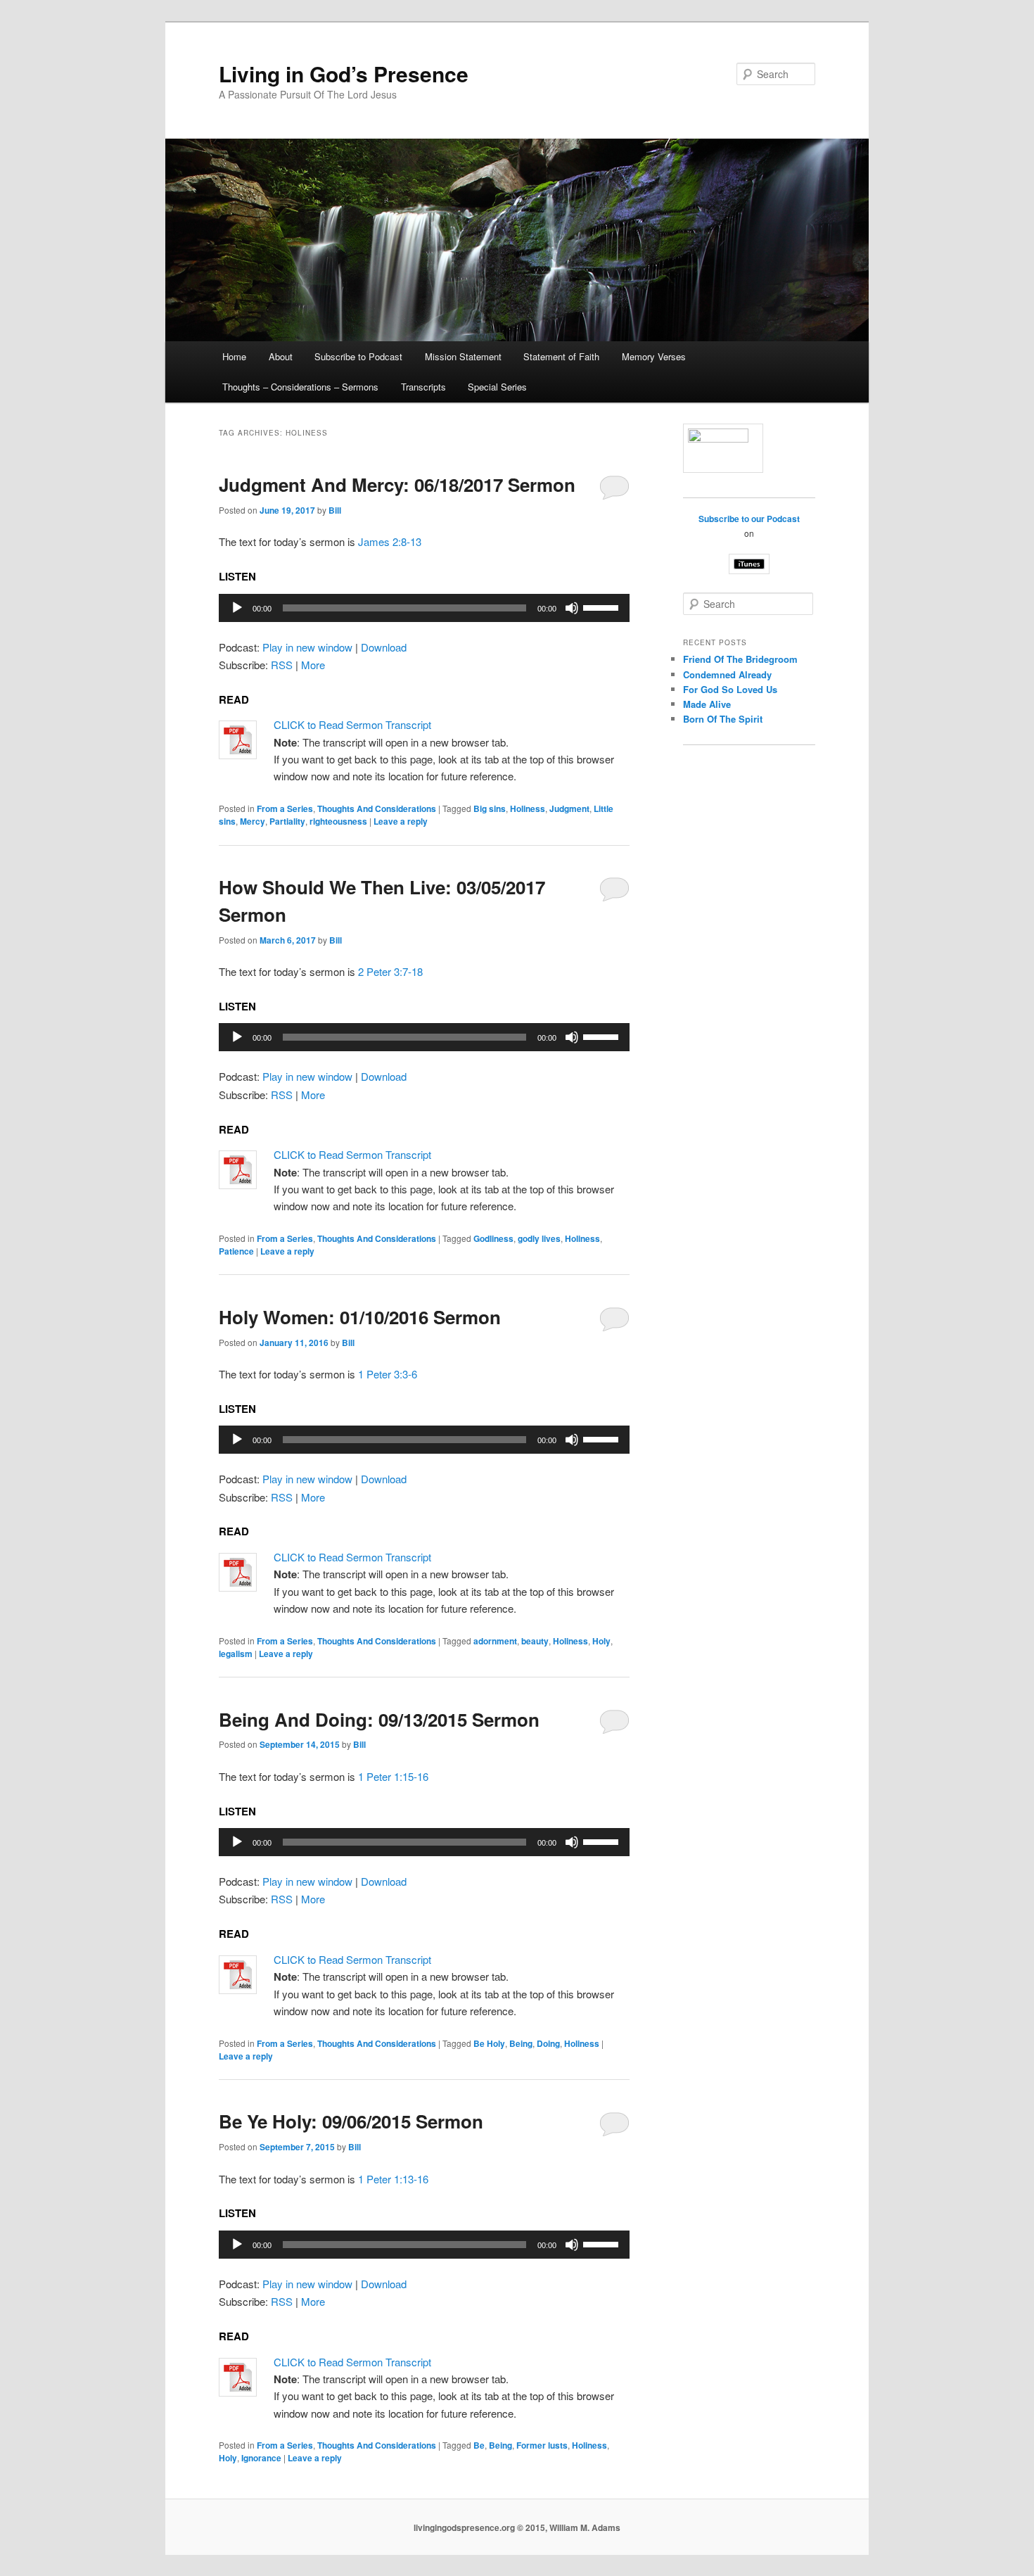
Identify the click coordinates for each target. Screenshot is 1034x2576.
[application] (424, 608)
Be (479, 2445)
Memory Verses (654, 356)
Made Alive (707, 704)
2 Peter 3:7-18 (390, 971)
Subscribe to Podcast (358, 356)
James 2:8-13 (390, 541)
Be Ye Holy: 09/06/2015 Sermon (351, 2121)
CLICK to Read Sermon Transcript (352, 724)
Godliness (493, 1238)
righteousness (338, 821)
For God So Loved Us (730, 689)
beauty (535, 1641)
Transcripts (423, 387)
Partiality (287, 821)
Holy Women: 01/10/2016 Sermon (360, 1317)
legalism (236, 1654)
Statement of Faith (561, 356)
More (313, 665)
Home (234, 356)
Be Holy (489, 2043)
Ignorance (261, 2458)
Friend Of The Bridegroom (740, 659)
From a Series (285, 808)
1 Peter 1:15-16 (393, 1776)
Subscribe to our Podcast (749, 519)
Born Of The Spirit (723, 719)
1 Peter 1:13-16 (393, 2179)
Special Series (497, 387)
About (281, 356)
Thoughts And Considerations (377, 808)
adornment (495, 1641)
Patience (236, 1251)
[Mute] (572, 608)
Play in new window (307, 647)
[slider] (603, 607)
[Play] (237, 608)
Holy (601, 1641)
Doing (548, 2043)
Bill (335, 510)
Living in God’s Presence (344, 74)
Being (521, 2043)
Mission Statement (463, 356)
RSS (282, 665)
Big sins (490, 808)
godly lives (539, 1238)
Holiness (528, 808)
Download (384, 647)
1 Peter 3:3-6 (388, 1374)
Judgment (569, 808)
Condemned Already (727, 674)
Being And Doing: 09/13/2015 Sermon (379, 1719)
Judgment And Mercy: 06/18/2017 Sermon (397, 484)
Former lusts (542, 2445)
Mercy (253, 821)
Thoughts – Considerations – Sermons (300, 387)
